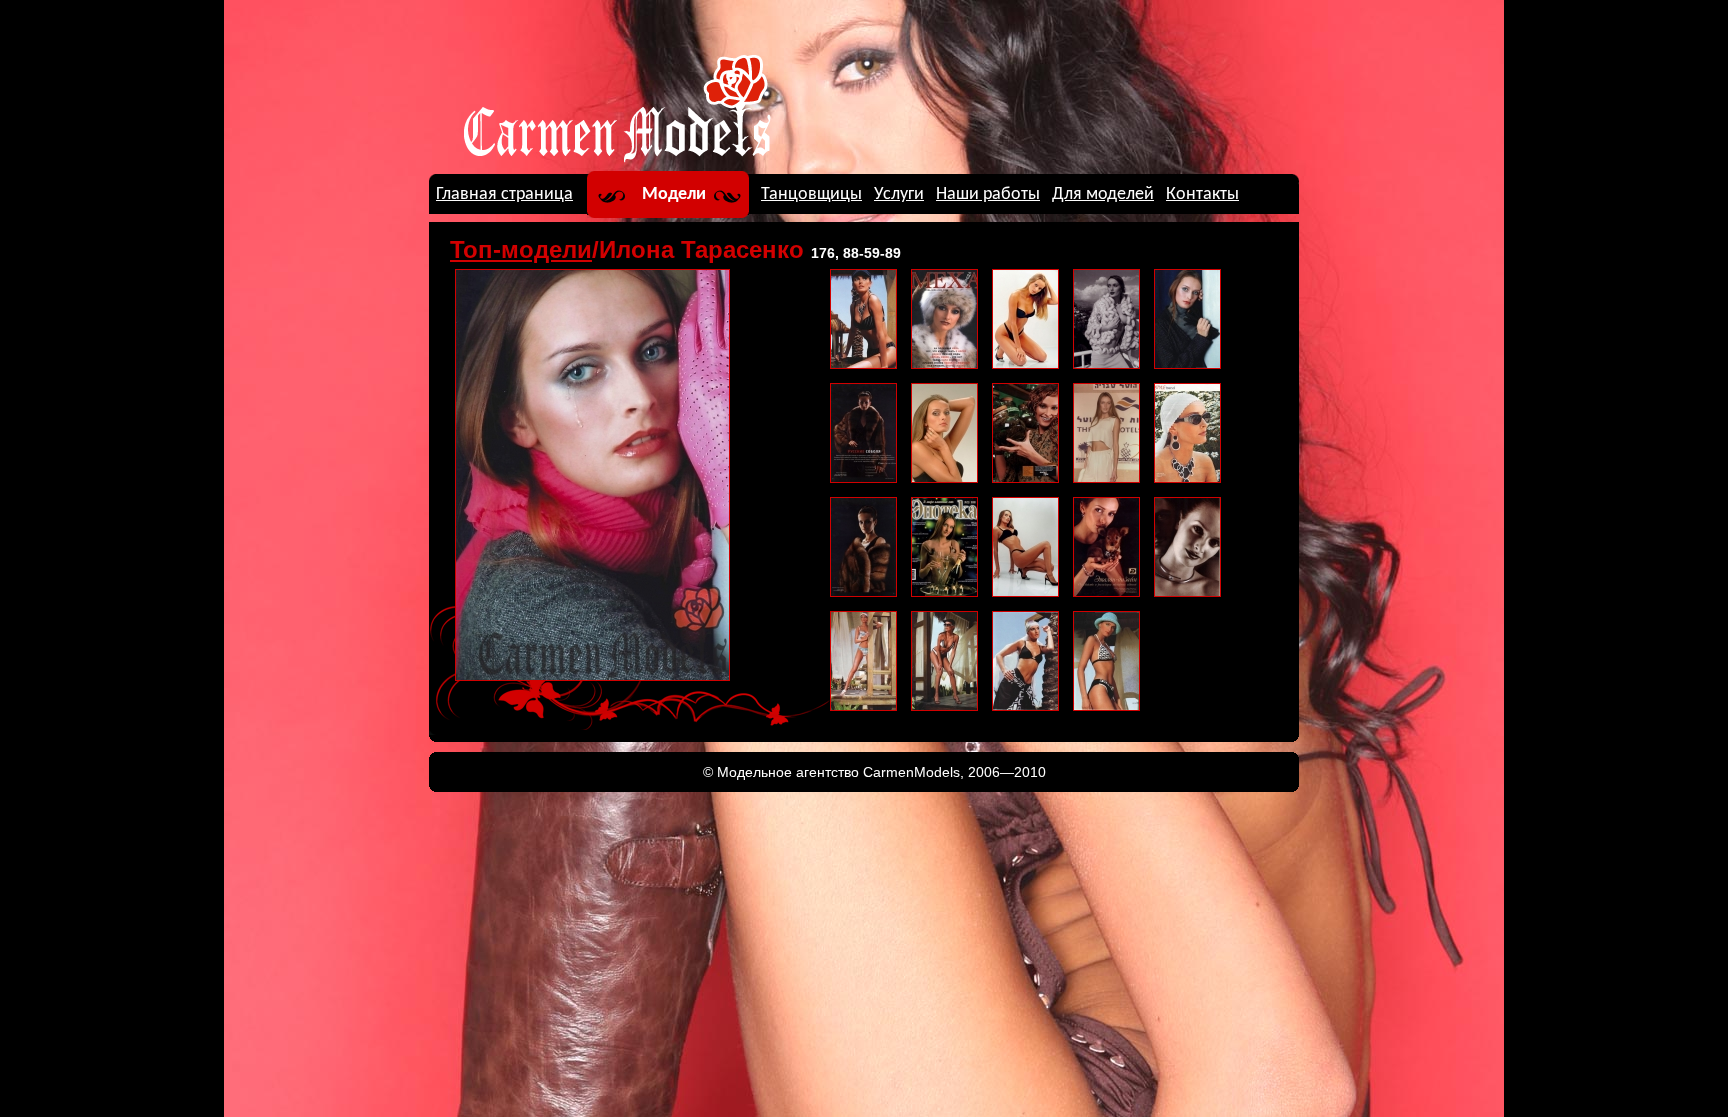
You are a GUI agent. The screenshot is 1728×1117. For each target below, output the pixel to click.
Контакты (1202, 194)
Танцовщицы (811, 194)
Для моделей (1103, 194)
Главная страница (504, 194)
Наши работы (988, 194)
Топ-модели (521, 249)
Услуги (899, 194)
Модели (674, 194)
